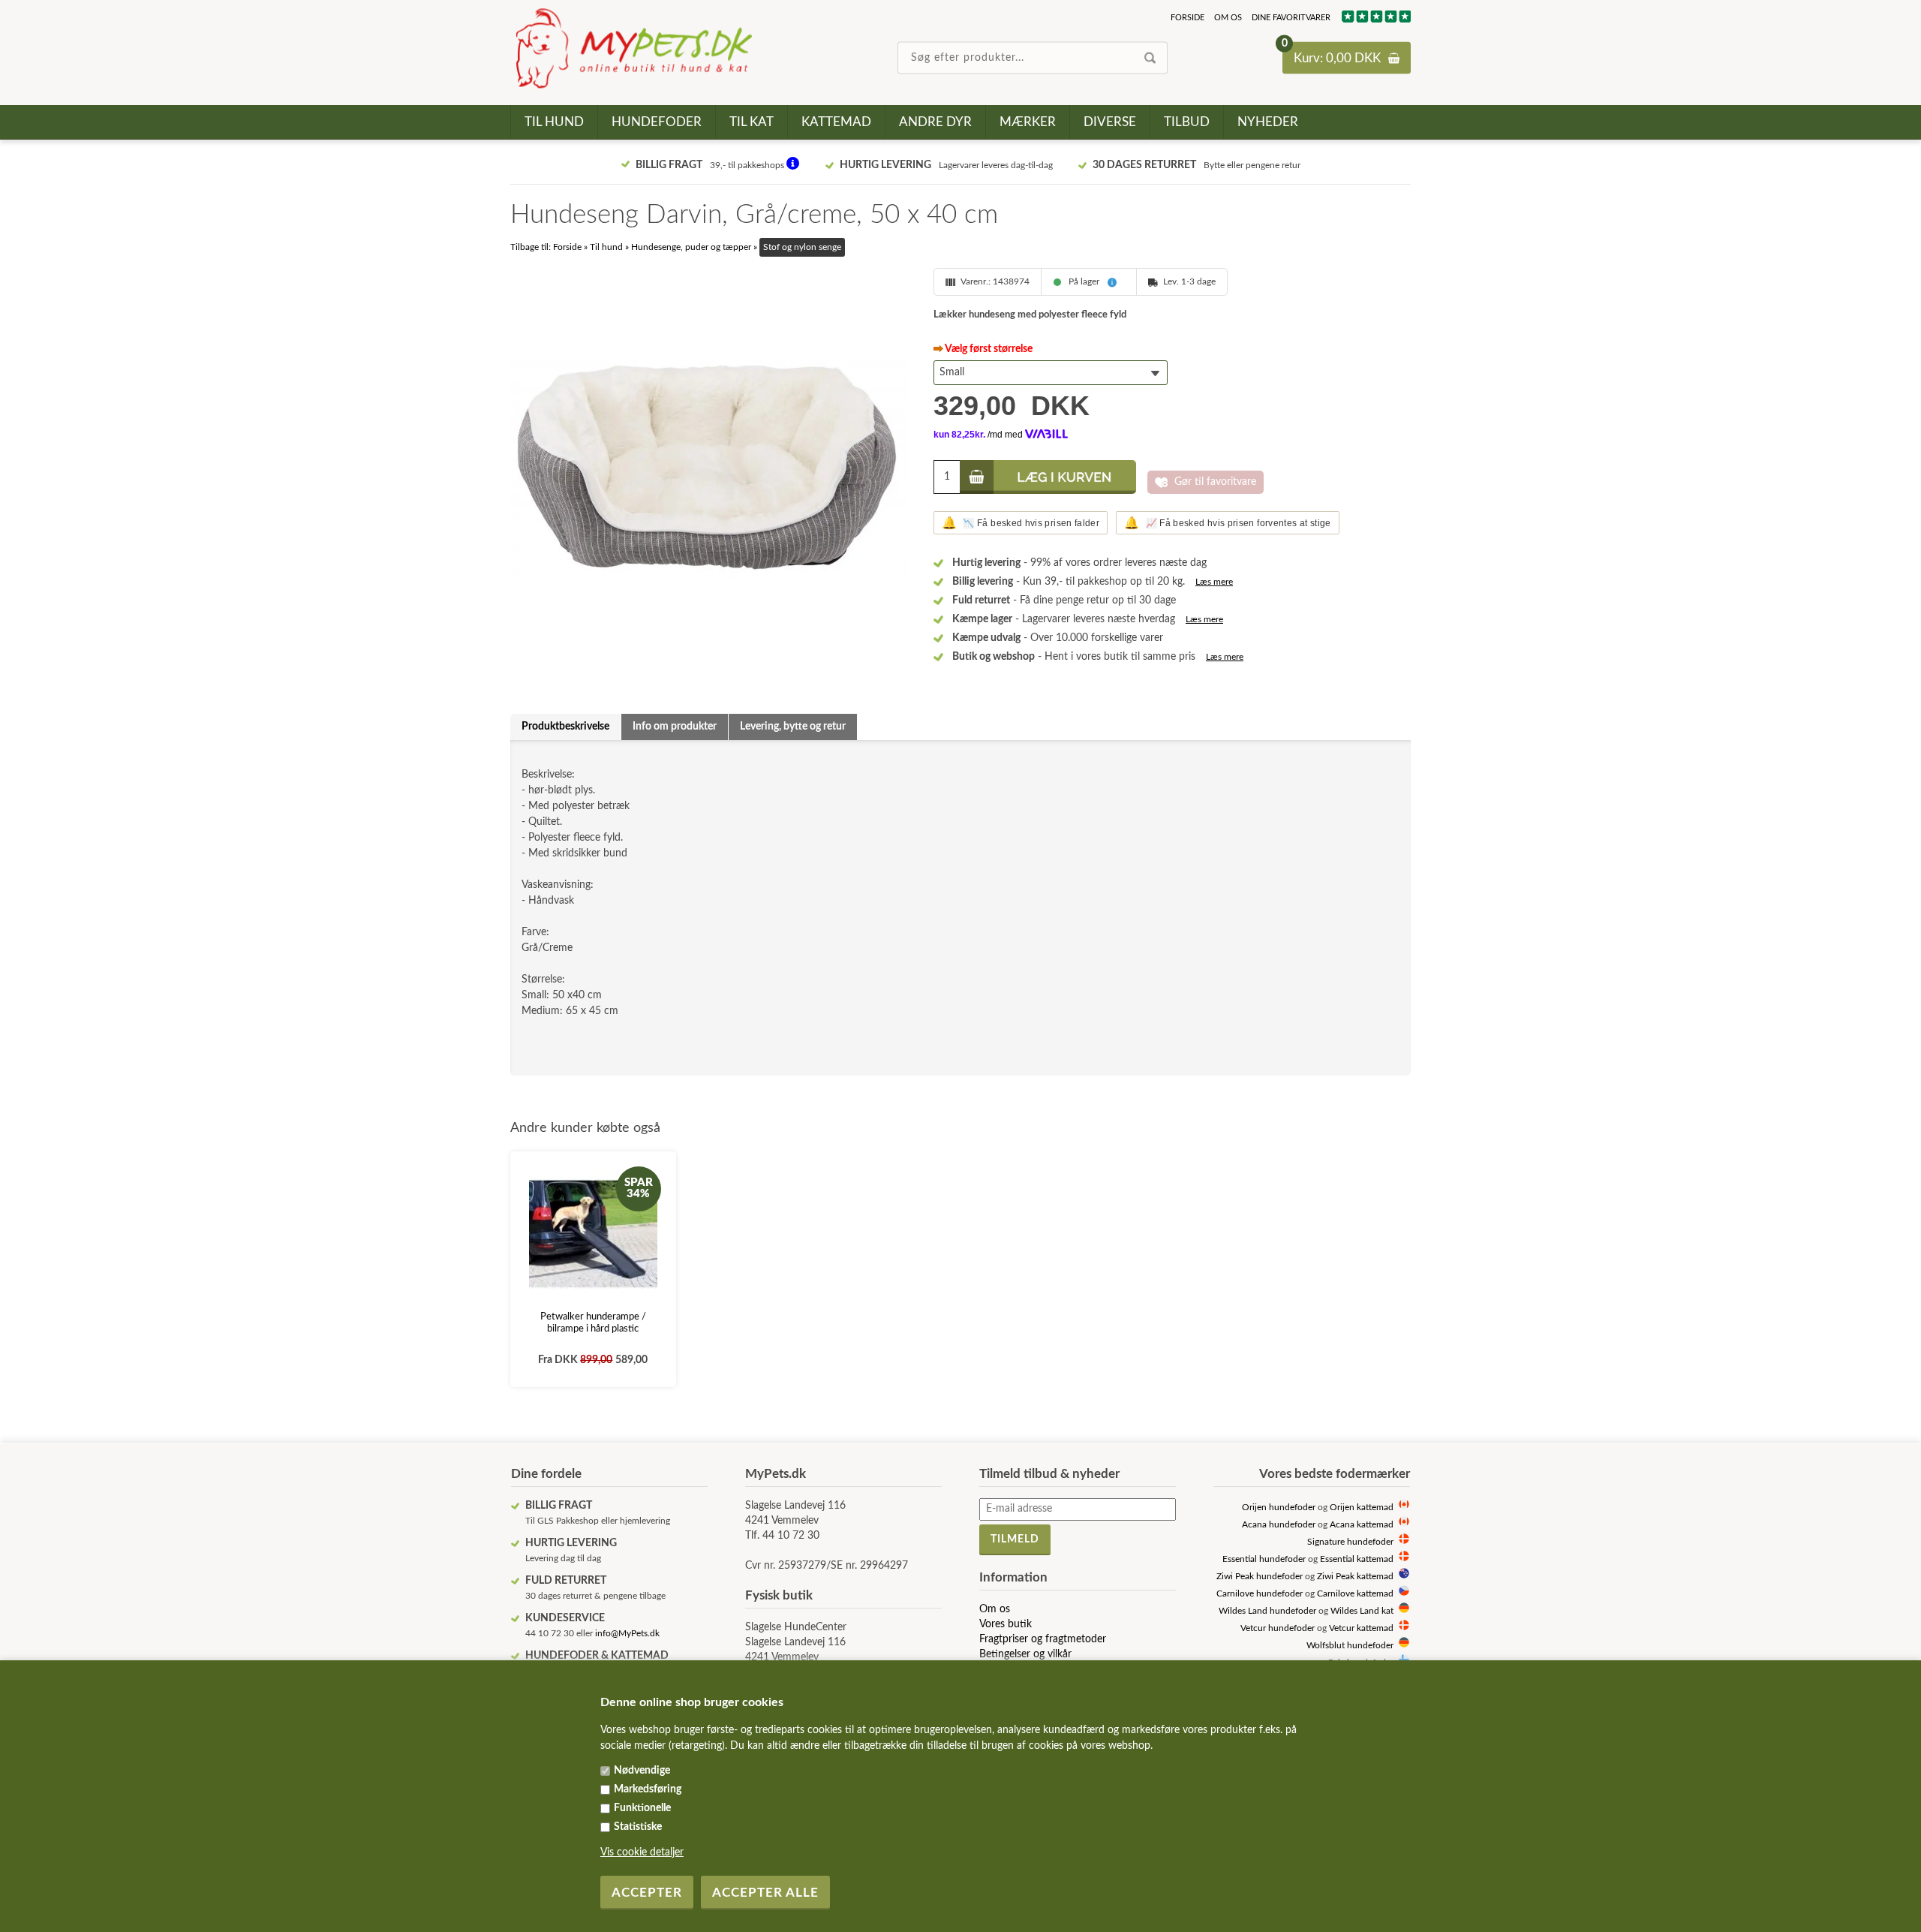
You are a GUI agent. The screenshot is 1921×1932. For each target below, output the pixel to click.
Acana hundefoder (1279, 1525)
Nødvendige (642, 1771)
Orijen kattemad (1362, 1508)
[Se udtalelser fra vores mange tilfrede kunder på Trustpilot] (1375, 20)
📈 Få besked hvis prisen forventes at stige (1228, 523)
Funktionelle (642, 1808)
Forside (1187, 18)
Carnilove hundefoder (1260, 1594)
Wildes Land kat (1362, 1611)
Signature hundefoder (1350, 1542)
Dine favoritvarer (1291, 18)
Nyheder (1268, 122)
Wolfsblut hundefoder (1350, 1646)
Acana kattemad (1362, 1525)
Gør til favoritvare (1215, 482)
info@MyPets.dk (627, 1633)
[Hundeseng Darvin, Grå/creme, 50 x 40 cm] (708, 466)
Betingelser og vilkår (1025, 1654)
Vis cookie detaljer (642, 1852)
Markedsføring (648, 1789)
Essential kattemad (1357, 1559)
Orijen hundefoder (1279, 1508)
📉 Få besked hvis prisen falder (1021, 523)
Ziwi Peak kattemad (1355, 1577)
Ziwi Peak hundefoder (1260, 1577)
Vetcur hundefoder (1278, 1628)
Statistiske (638, 1827)
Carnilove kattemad (1355, 1594)
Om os (1228, 18)
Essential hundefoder (1264, 1559)
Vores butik (1006, 1624)
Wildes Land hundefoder (1267, 1611)
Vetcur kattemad (1361, 1628)
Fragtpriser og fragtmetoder (1043, 1639)
